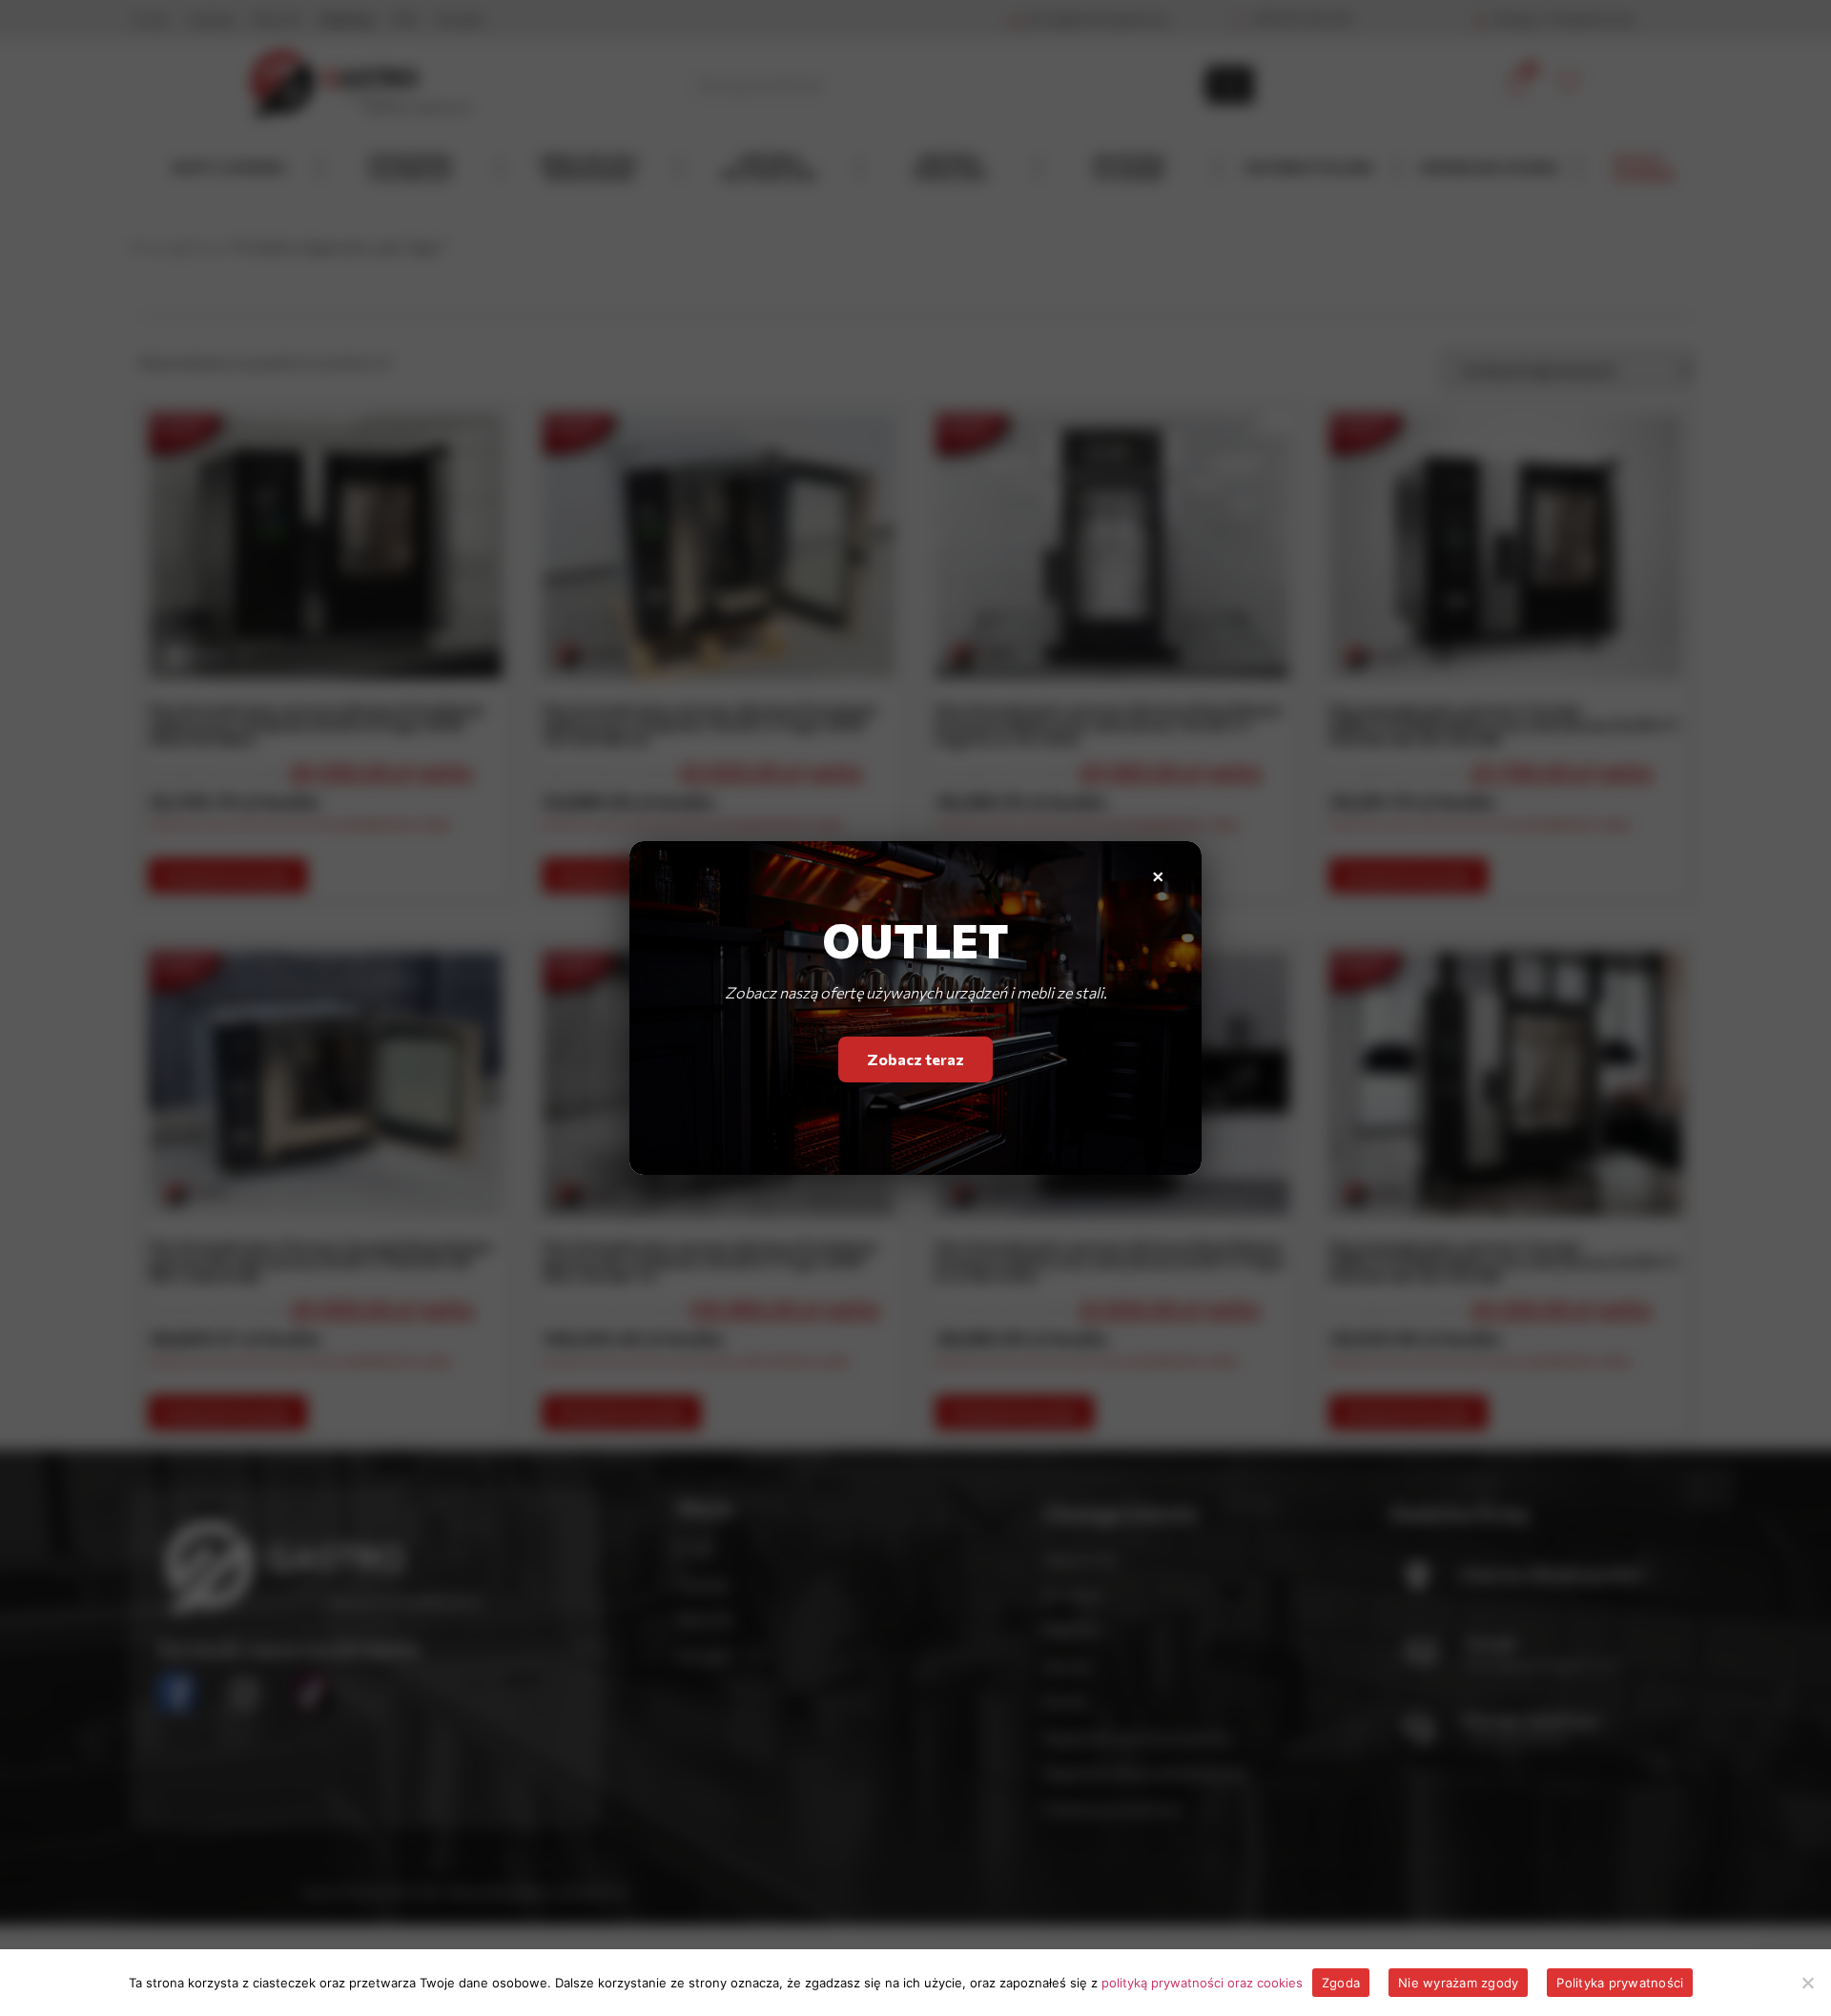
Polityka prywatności (1620, 1983)
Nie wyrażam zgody (1458, 1983)
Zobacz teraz (915, 1063)
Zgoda (1341, 1983)
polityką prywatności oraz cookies (1202, 1983)
